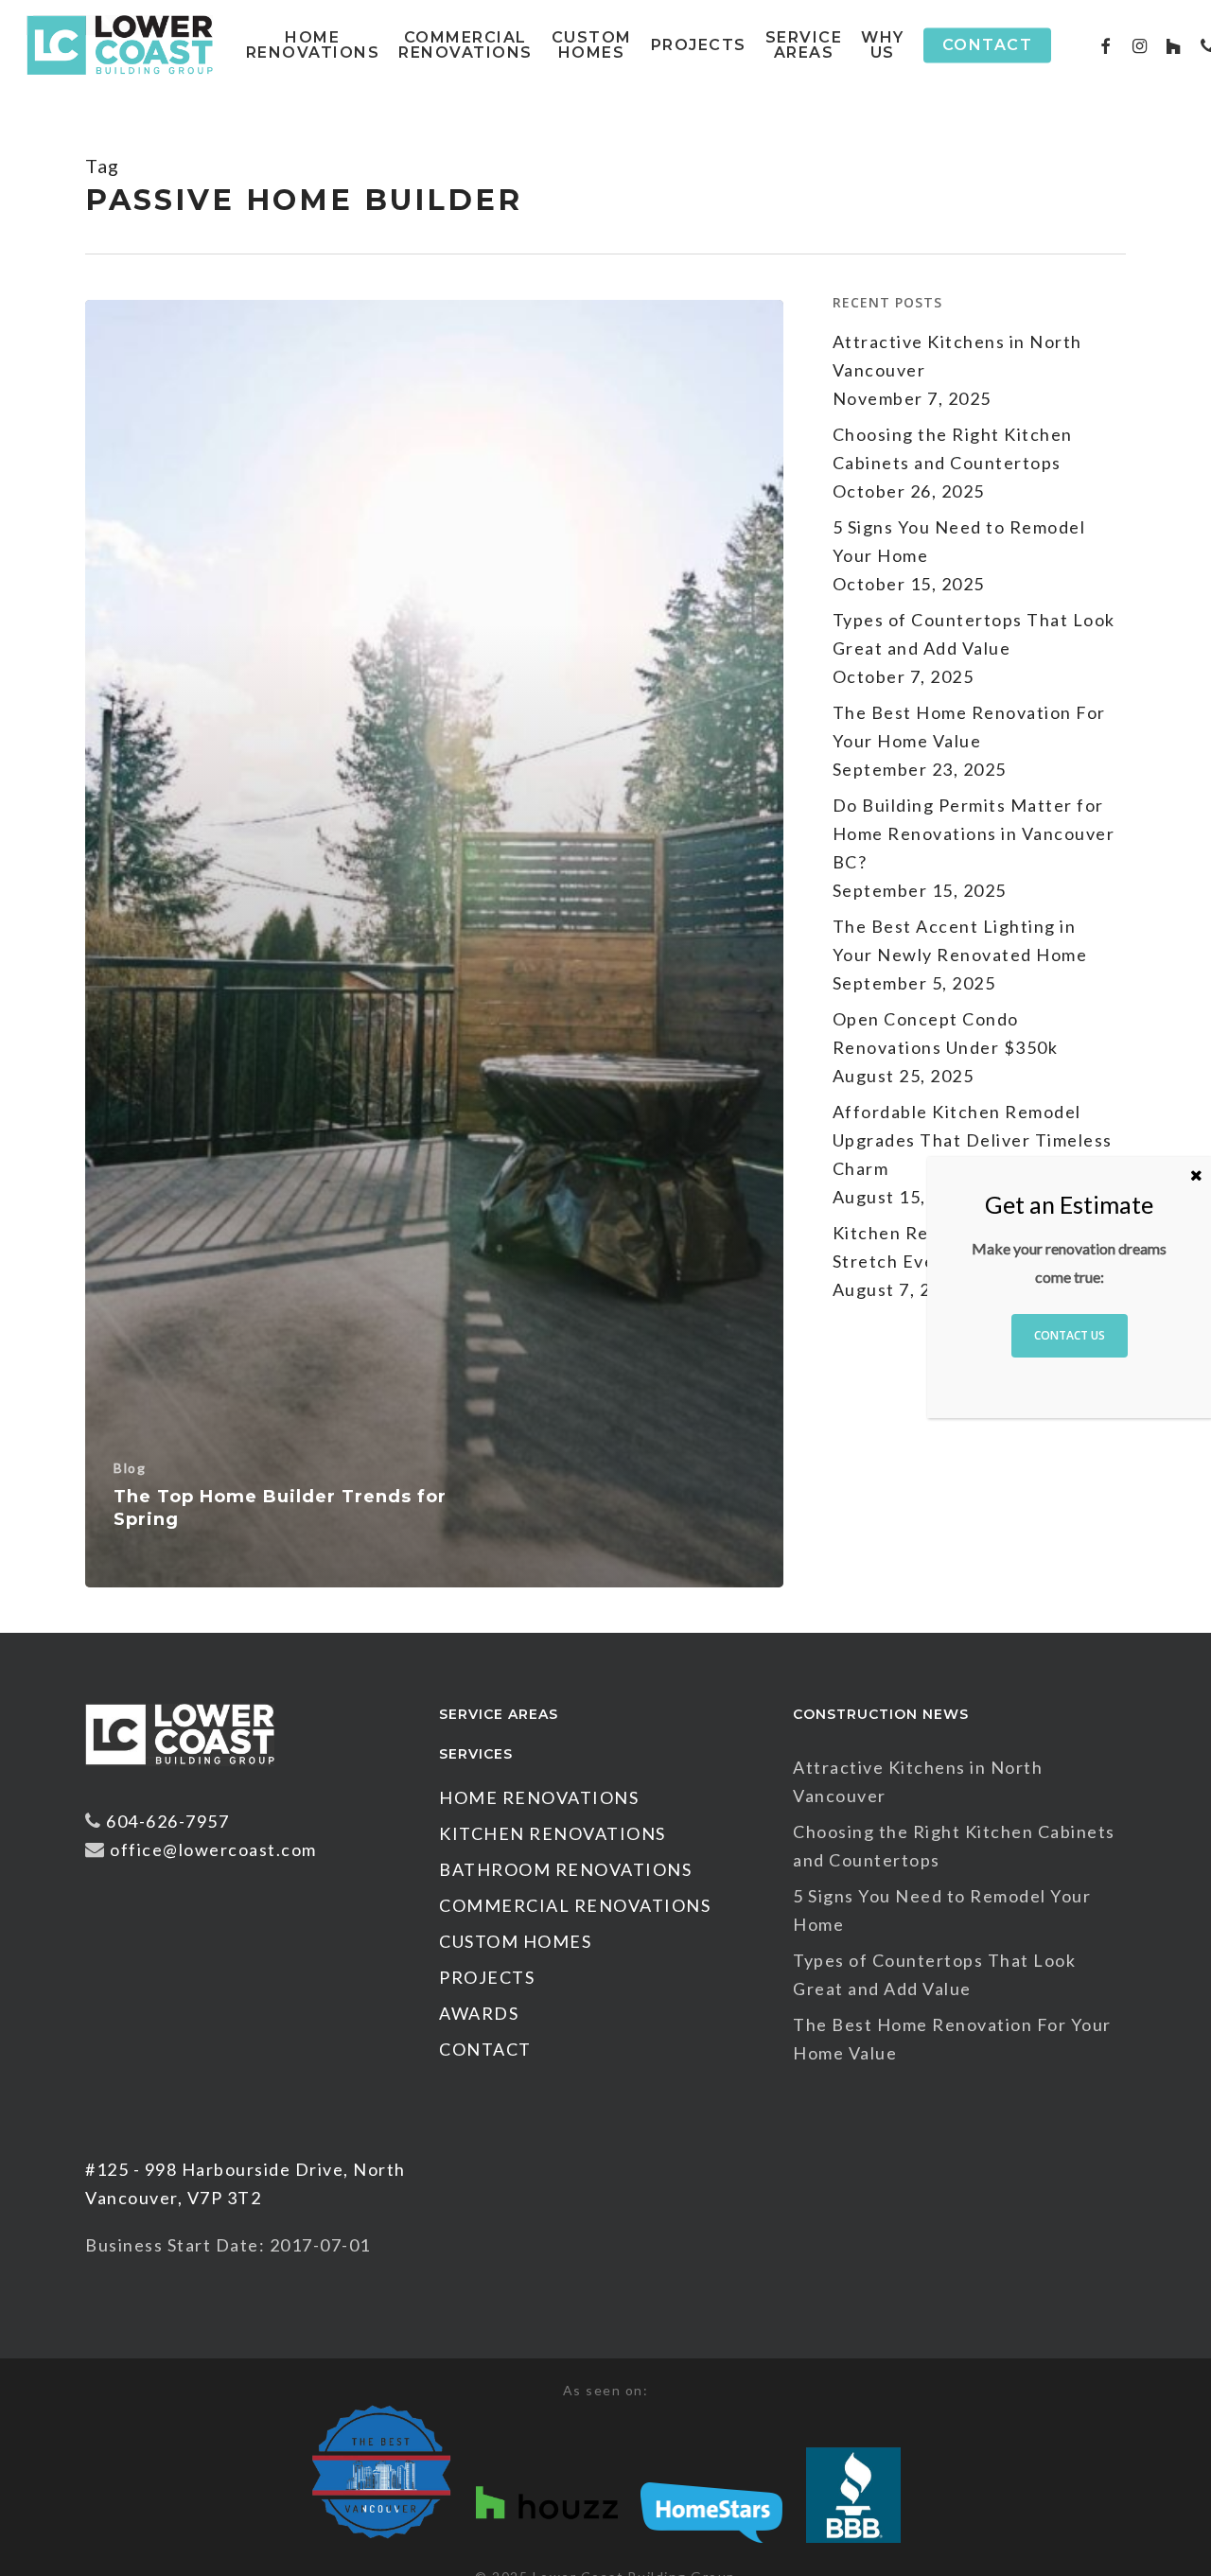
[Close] (1196, 1175)
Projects (487, 1977)
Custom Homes (515, 1941)
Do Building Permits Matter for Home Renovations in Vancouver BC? (974, 833)
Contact (485, 2049)
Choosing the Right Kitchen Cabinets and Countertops (953, 448)
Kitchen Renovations (553, 1833)
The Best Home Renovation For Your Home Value (969, 727)
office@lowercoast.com (213, 1849)
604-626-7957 (167, 1821)
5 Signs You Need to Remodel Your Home (959, 541)
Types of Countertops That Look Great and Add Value (974, 634)
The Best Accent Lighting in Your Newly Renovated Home (960, 940)
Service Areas (499, 1714)
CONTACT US (1070, 1336)
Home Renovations (539, 1797)
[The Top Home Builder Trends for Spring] (434, 944)
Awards (479, 2013)
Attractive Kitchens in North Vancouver (957, 356)
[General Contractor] (180, 1774)
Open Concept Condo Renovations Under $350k (946, 1033)
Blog (130, 1468)
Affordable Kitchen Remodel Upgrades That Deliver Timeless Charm (973, 1140)
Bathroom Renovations (565, 1869)
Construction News (881, 1714)
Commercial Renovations (575, 1905)
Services (476, 1754)
